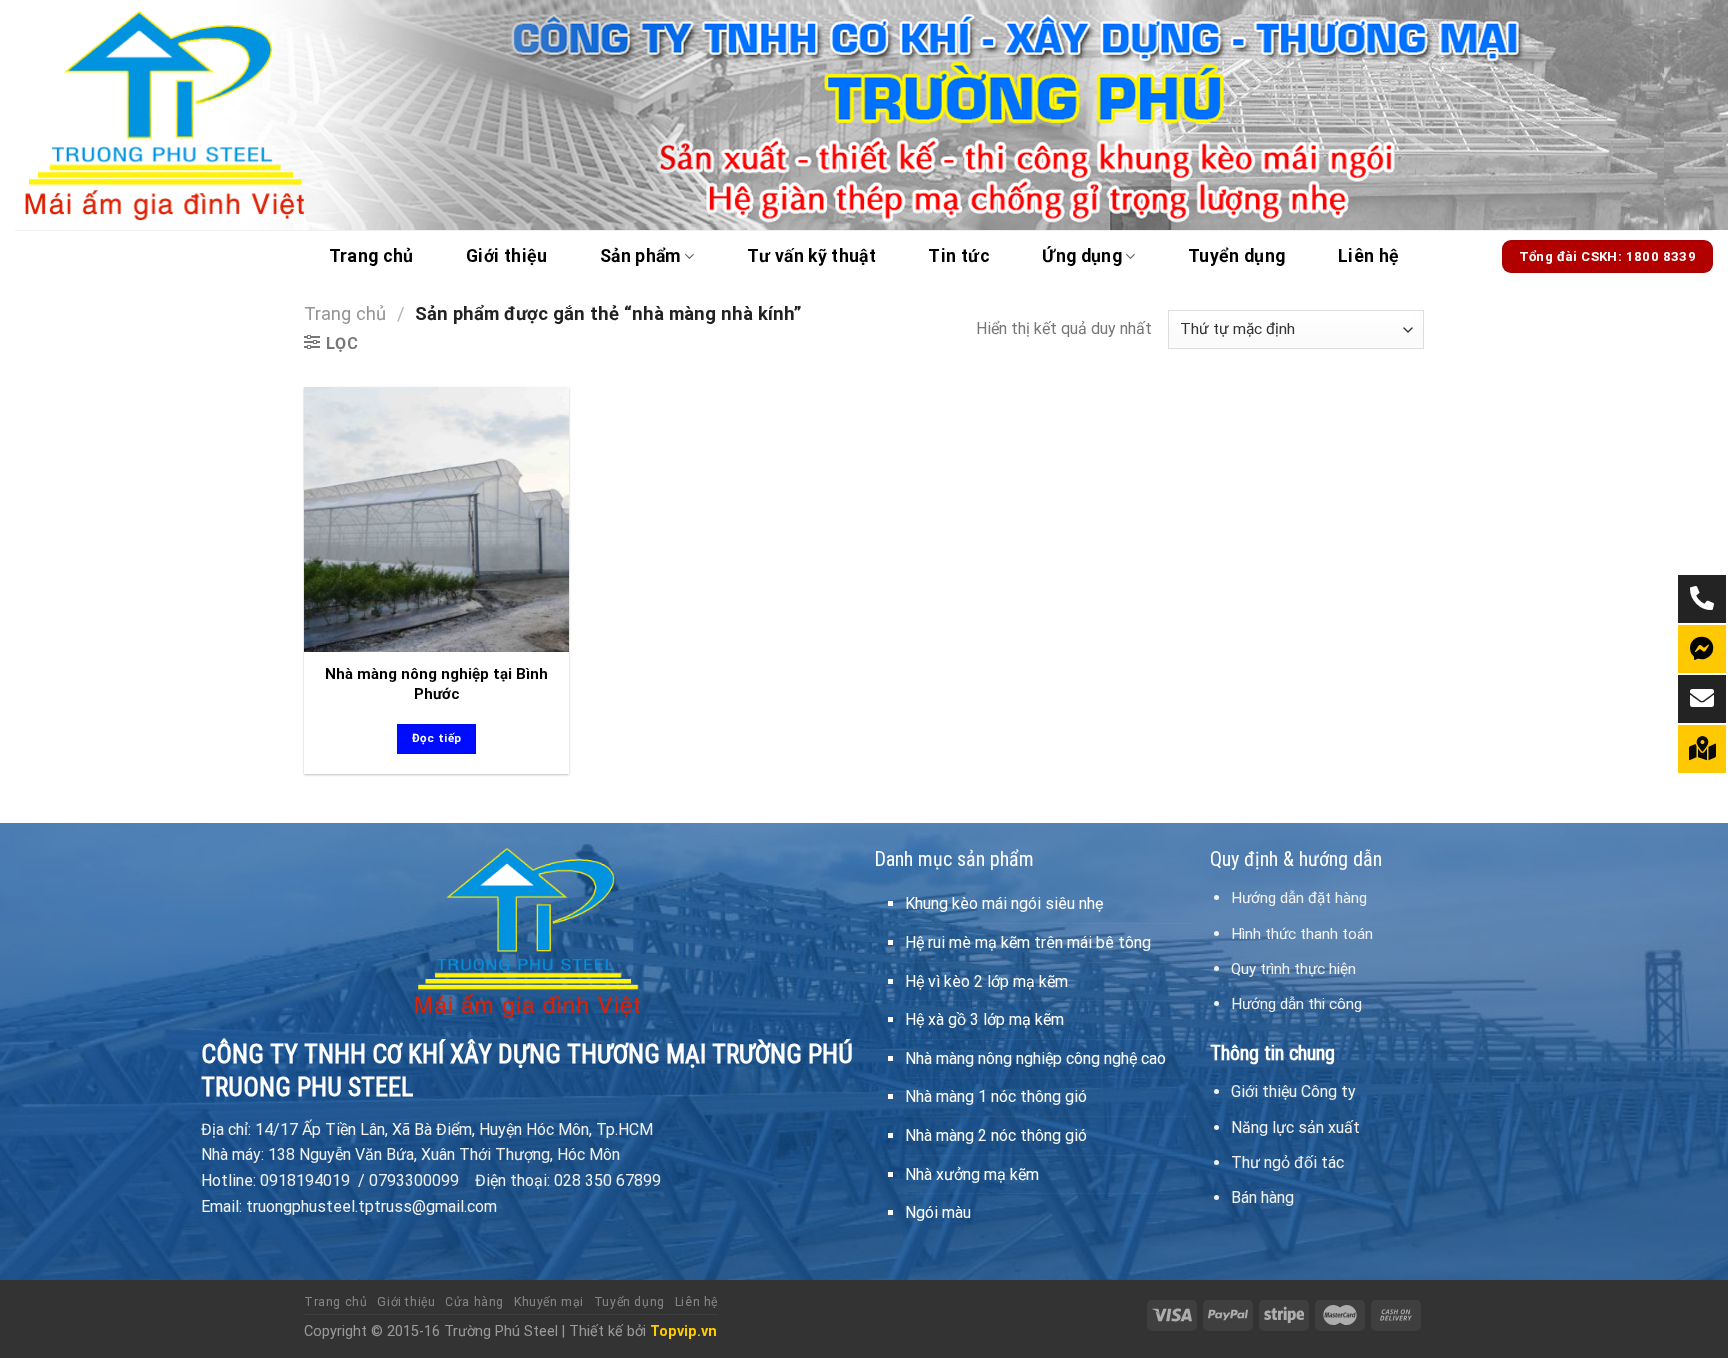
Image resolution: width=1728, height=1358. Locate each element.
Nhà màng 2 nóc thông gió (996, 1135)
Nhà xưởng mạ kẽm (972, 1174)
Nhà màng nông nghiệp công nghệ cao (1035, 1058)
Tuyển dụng (1237, 256)
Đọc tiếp (437, 738)
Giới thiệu (507, 256)
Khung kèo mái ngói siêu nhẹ (1004, 903)
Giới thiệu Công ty (1293, 1091)
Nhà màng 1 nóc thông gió (996, 1096)
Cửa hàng (474, 1302)
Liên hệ (1368, 256)
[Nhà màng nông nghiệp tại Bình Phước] (436, 519)
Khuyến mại (549, 1302)
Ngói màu (938, 1212)
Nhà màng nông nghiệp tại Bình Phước (436, 684)
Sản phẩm (640, 256)
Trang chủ (371, 256)
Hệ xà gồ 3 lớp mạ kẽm (984, 1019)
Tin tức (958, 256)
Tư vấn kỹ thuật (811, 256)
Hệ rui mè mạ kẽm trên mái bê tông (1028, 942)
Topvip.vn (683, 1331)
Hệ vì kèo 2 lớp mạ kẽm (986, 981)
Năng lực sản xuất (1295, 1127)
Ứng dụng (1082, 256)
